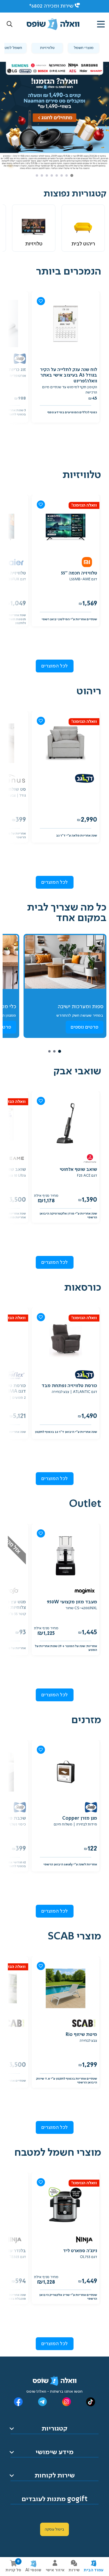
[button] (10, 24)
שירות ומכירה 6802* (51, 6)
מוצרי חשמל (84, 48)
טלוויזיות (47, 48)
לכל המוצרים (54, 666)
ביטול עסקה (54, 2529)
